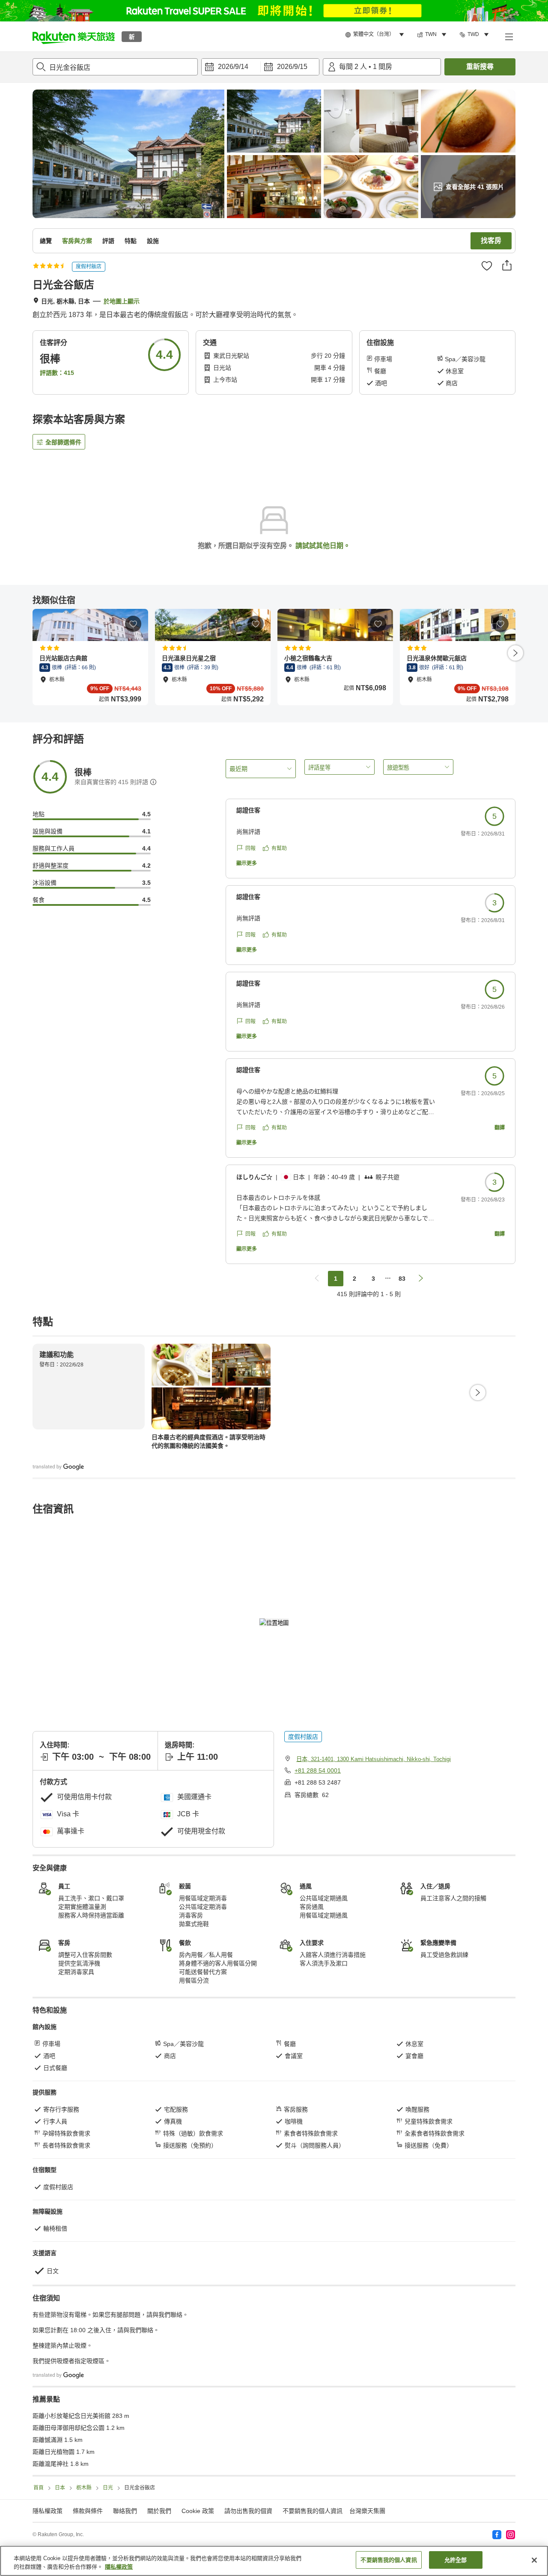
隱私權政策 (119, 2567)
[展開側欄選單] (509, 36)
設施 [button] (153, 241)
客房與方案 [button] (77, 241)
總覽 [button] (46, 241)
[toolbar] (260, 67)
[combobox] (115, 67)
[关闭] (534, 2560)
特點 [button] (131, 241)
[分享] (507, 265)
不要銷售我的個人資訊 (313, 2511)
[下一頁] (515, 653)
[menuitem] (376, 35)
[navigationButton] (317, 1279)
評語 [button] (108, 241)
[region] (274, 2561)
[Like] (487, 266)
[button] (74, 36)
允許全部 (456, 2560)
